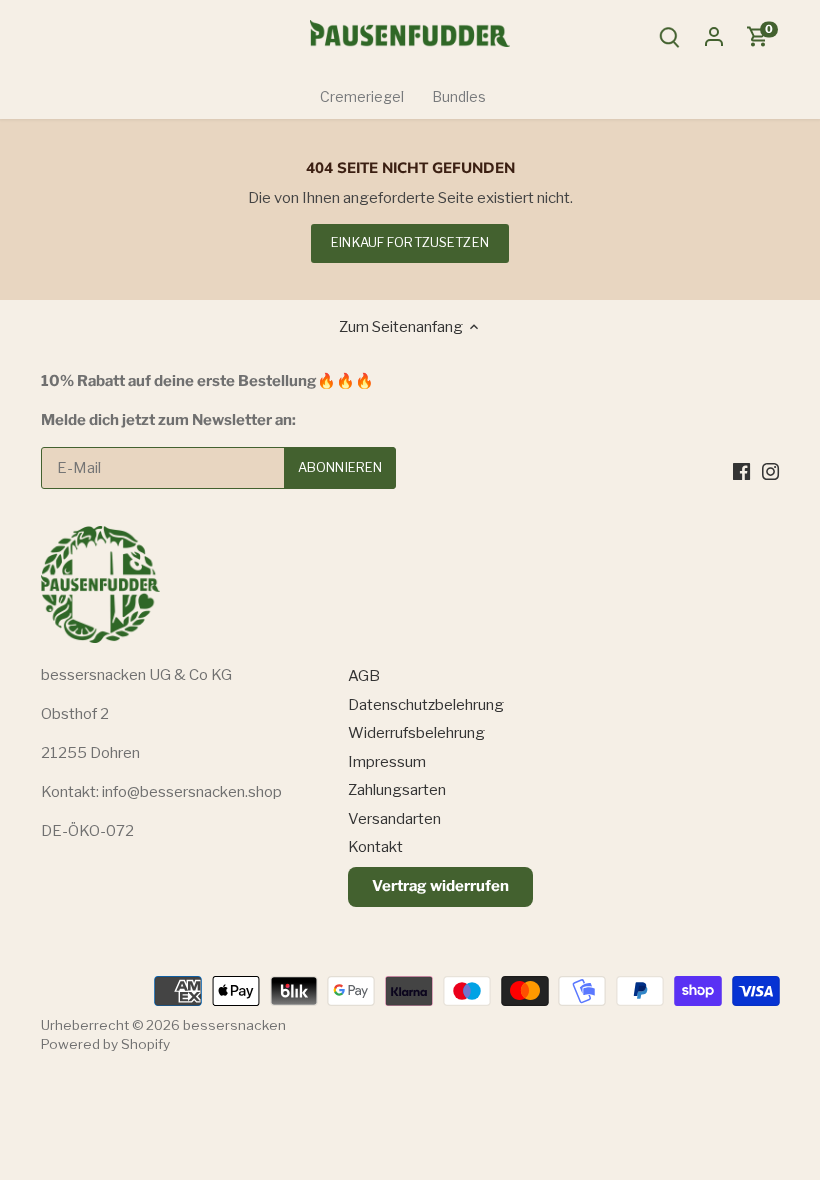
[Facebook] (741, 470)
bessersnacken (234, 1025)
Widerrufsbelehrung (416, 733)
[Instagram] (770, 470)
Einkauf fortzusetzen (410, 242)
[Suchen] (670, 36)
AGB (364, 676)
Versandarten (394, 819)
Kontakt (375, 847)
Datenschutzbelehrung (426, 705)
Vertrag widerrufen (440, 886)
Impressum (387, 762)
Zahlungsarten (397, 790)
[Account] (714, 36)
